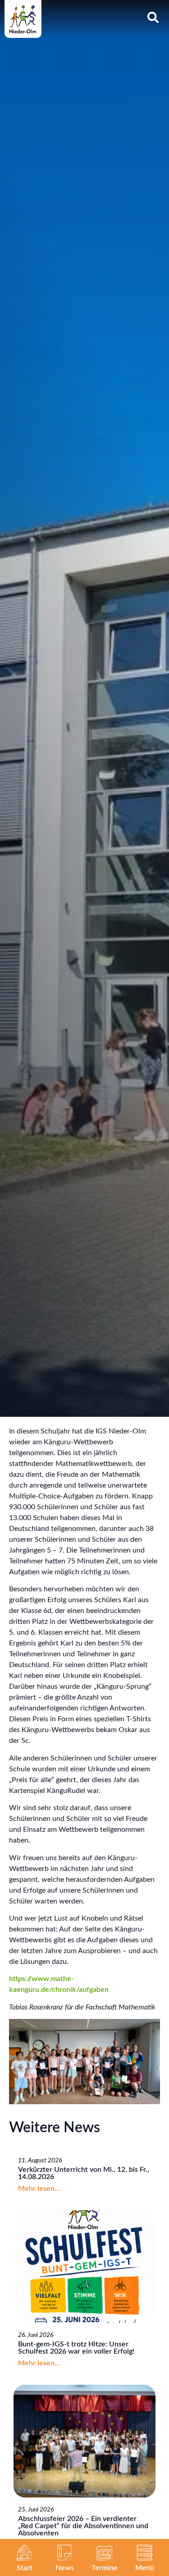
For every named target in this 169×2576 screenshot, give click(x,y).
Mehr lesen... (39, 2189)
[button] (145, 2553)
